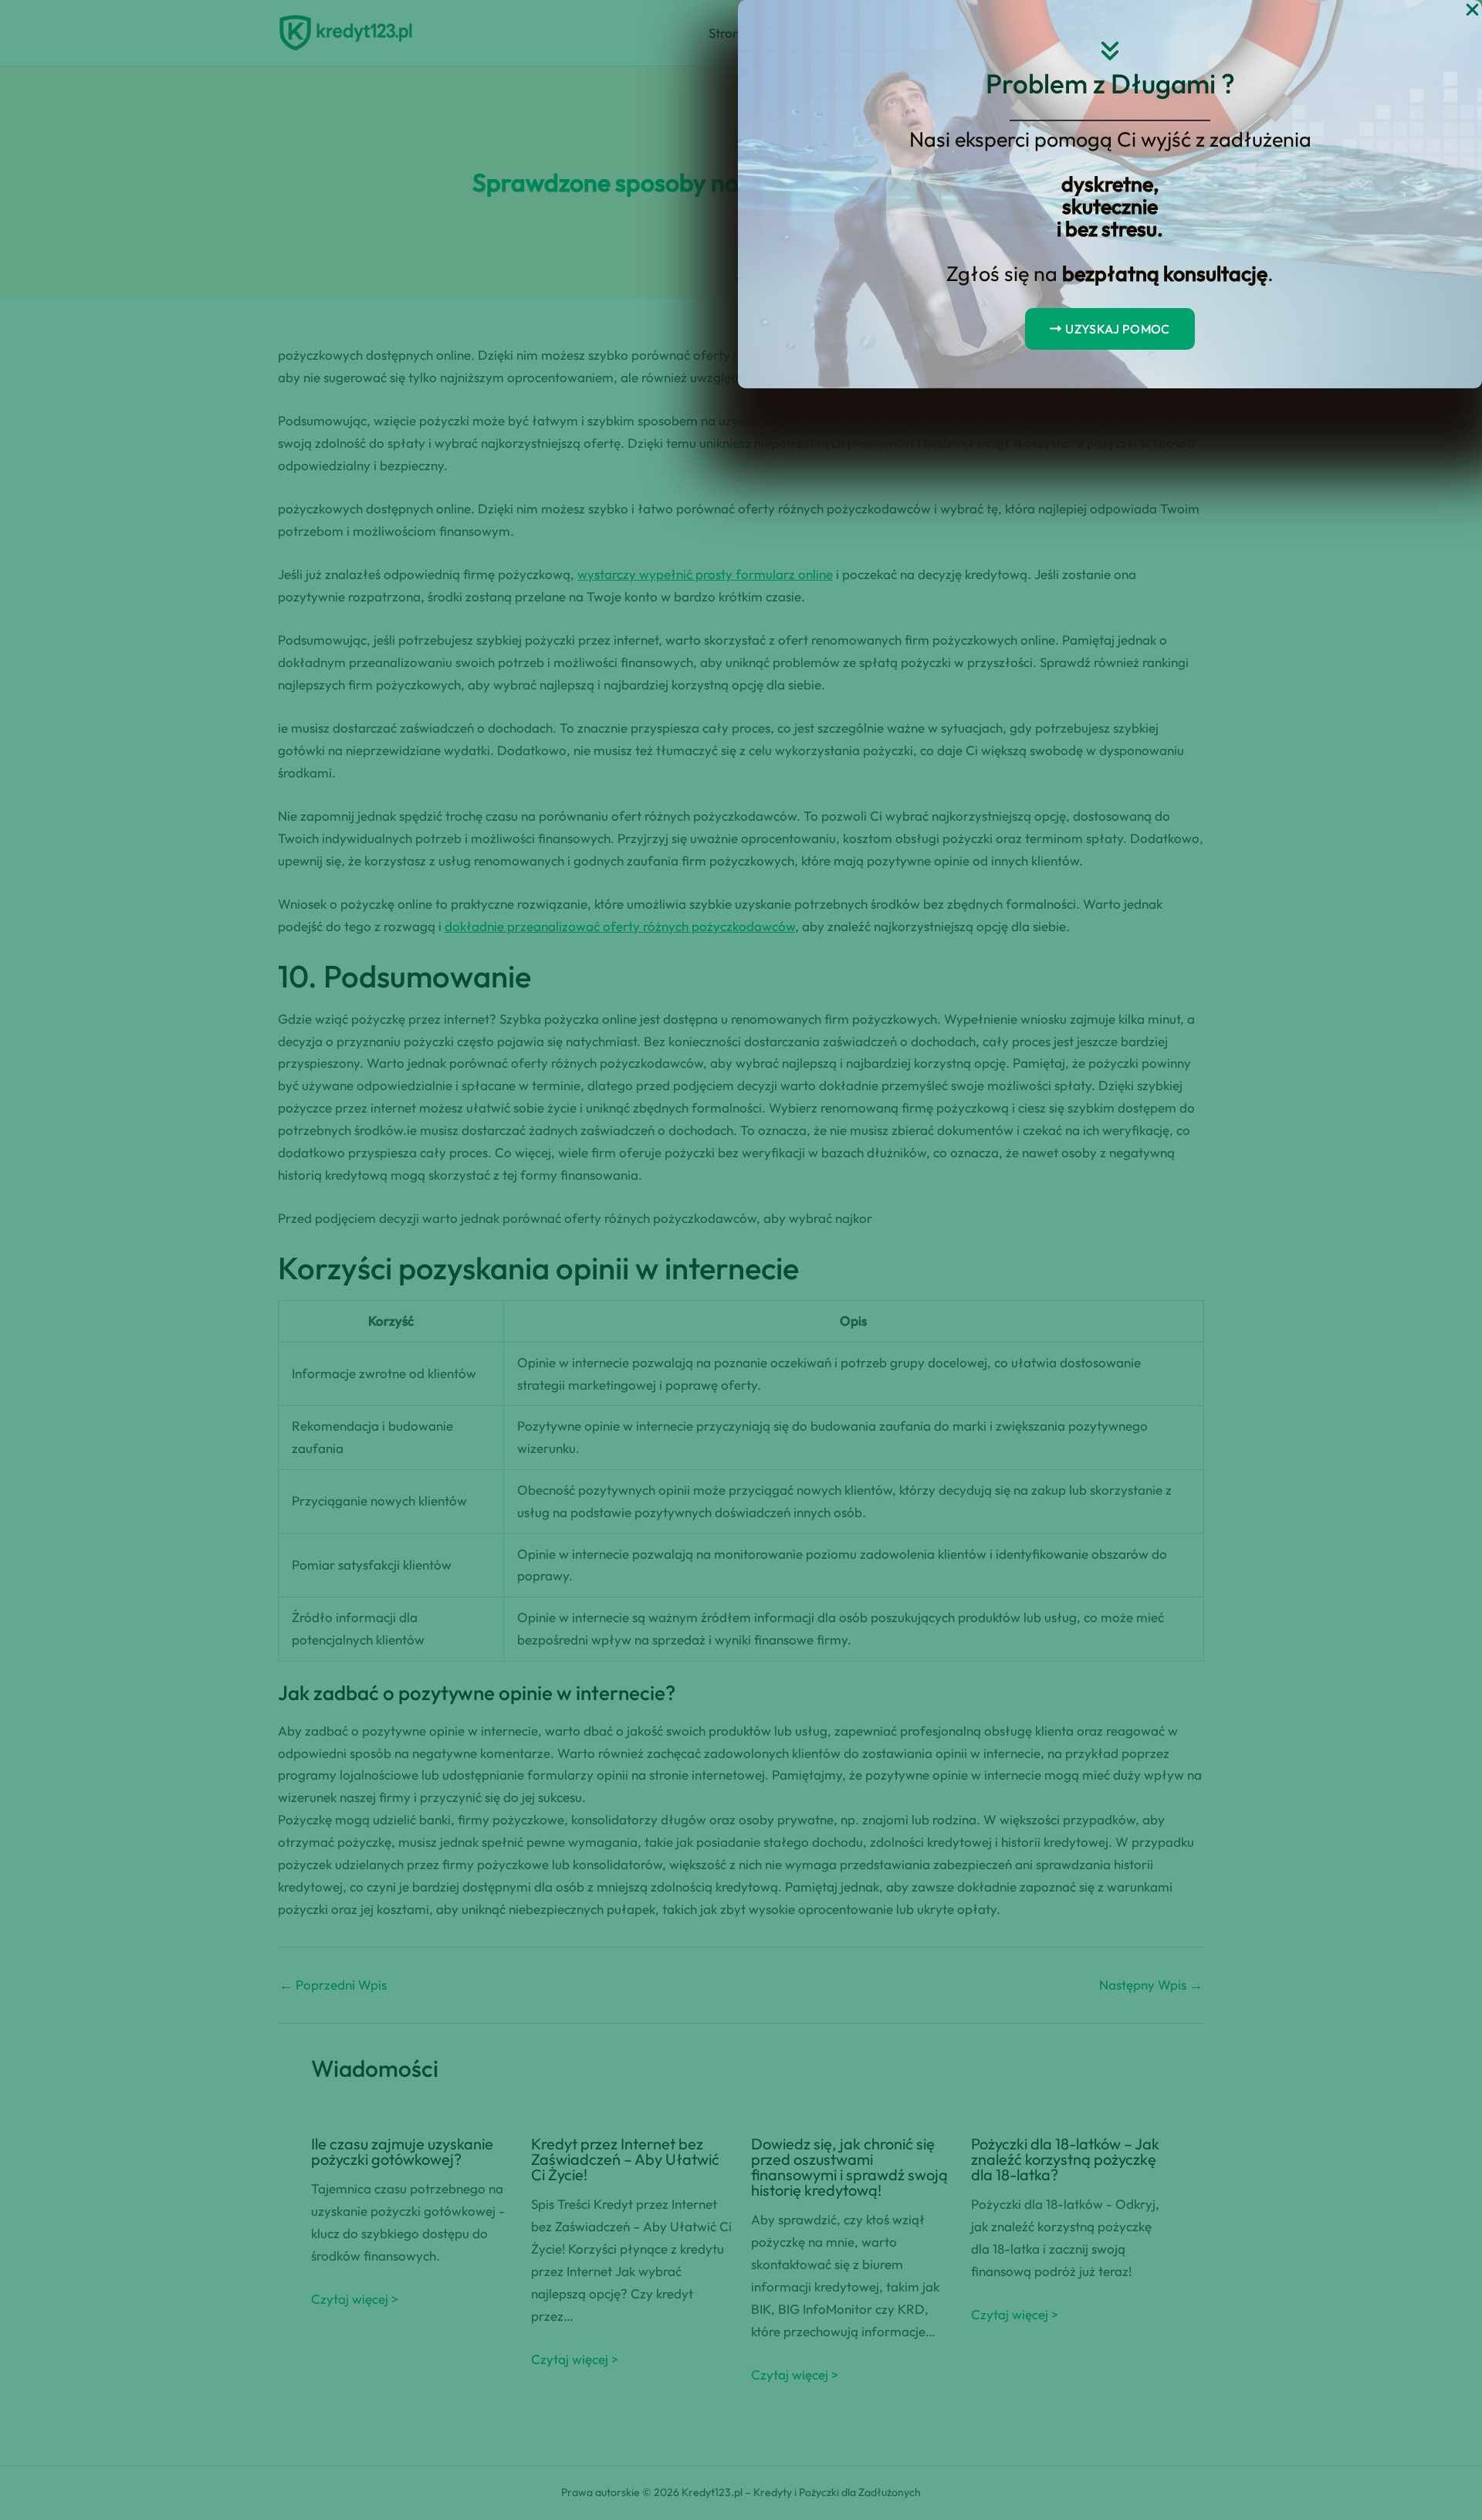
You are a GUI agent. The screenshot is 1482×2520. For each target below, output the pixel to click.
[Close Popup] (1472, 10)
